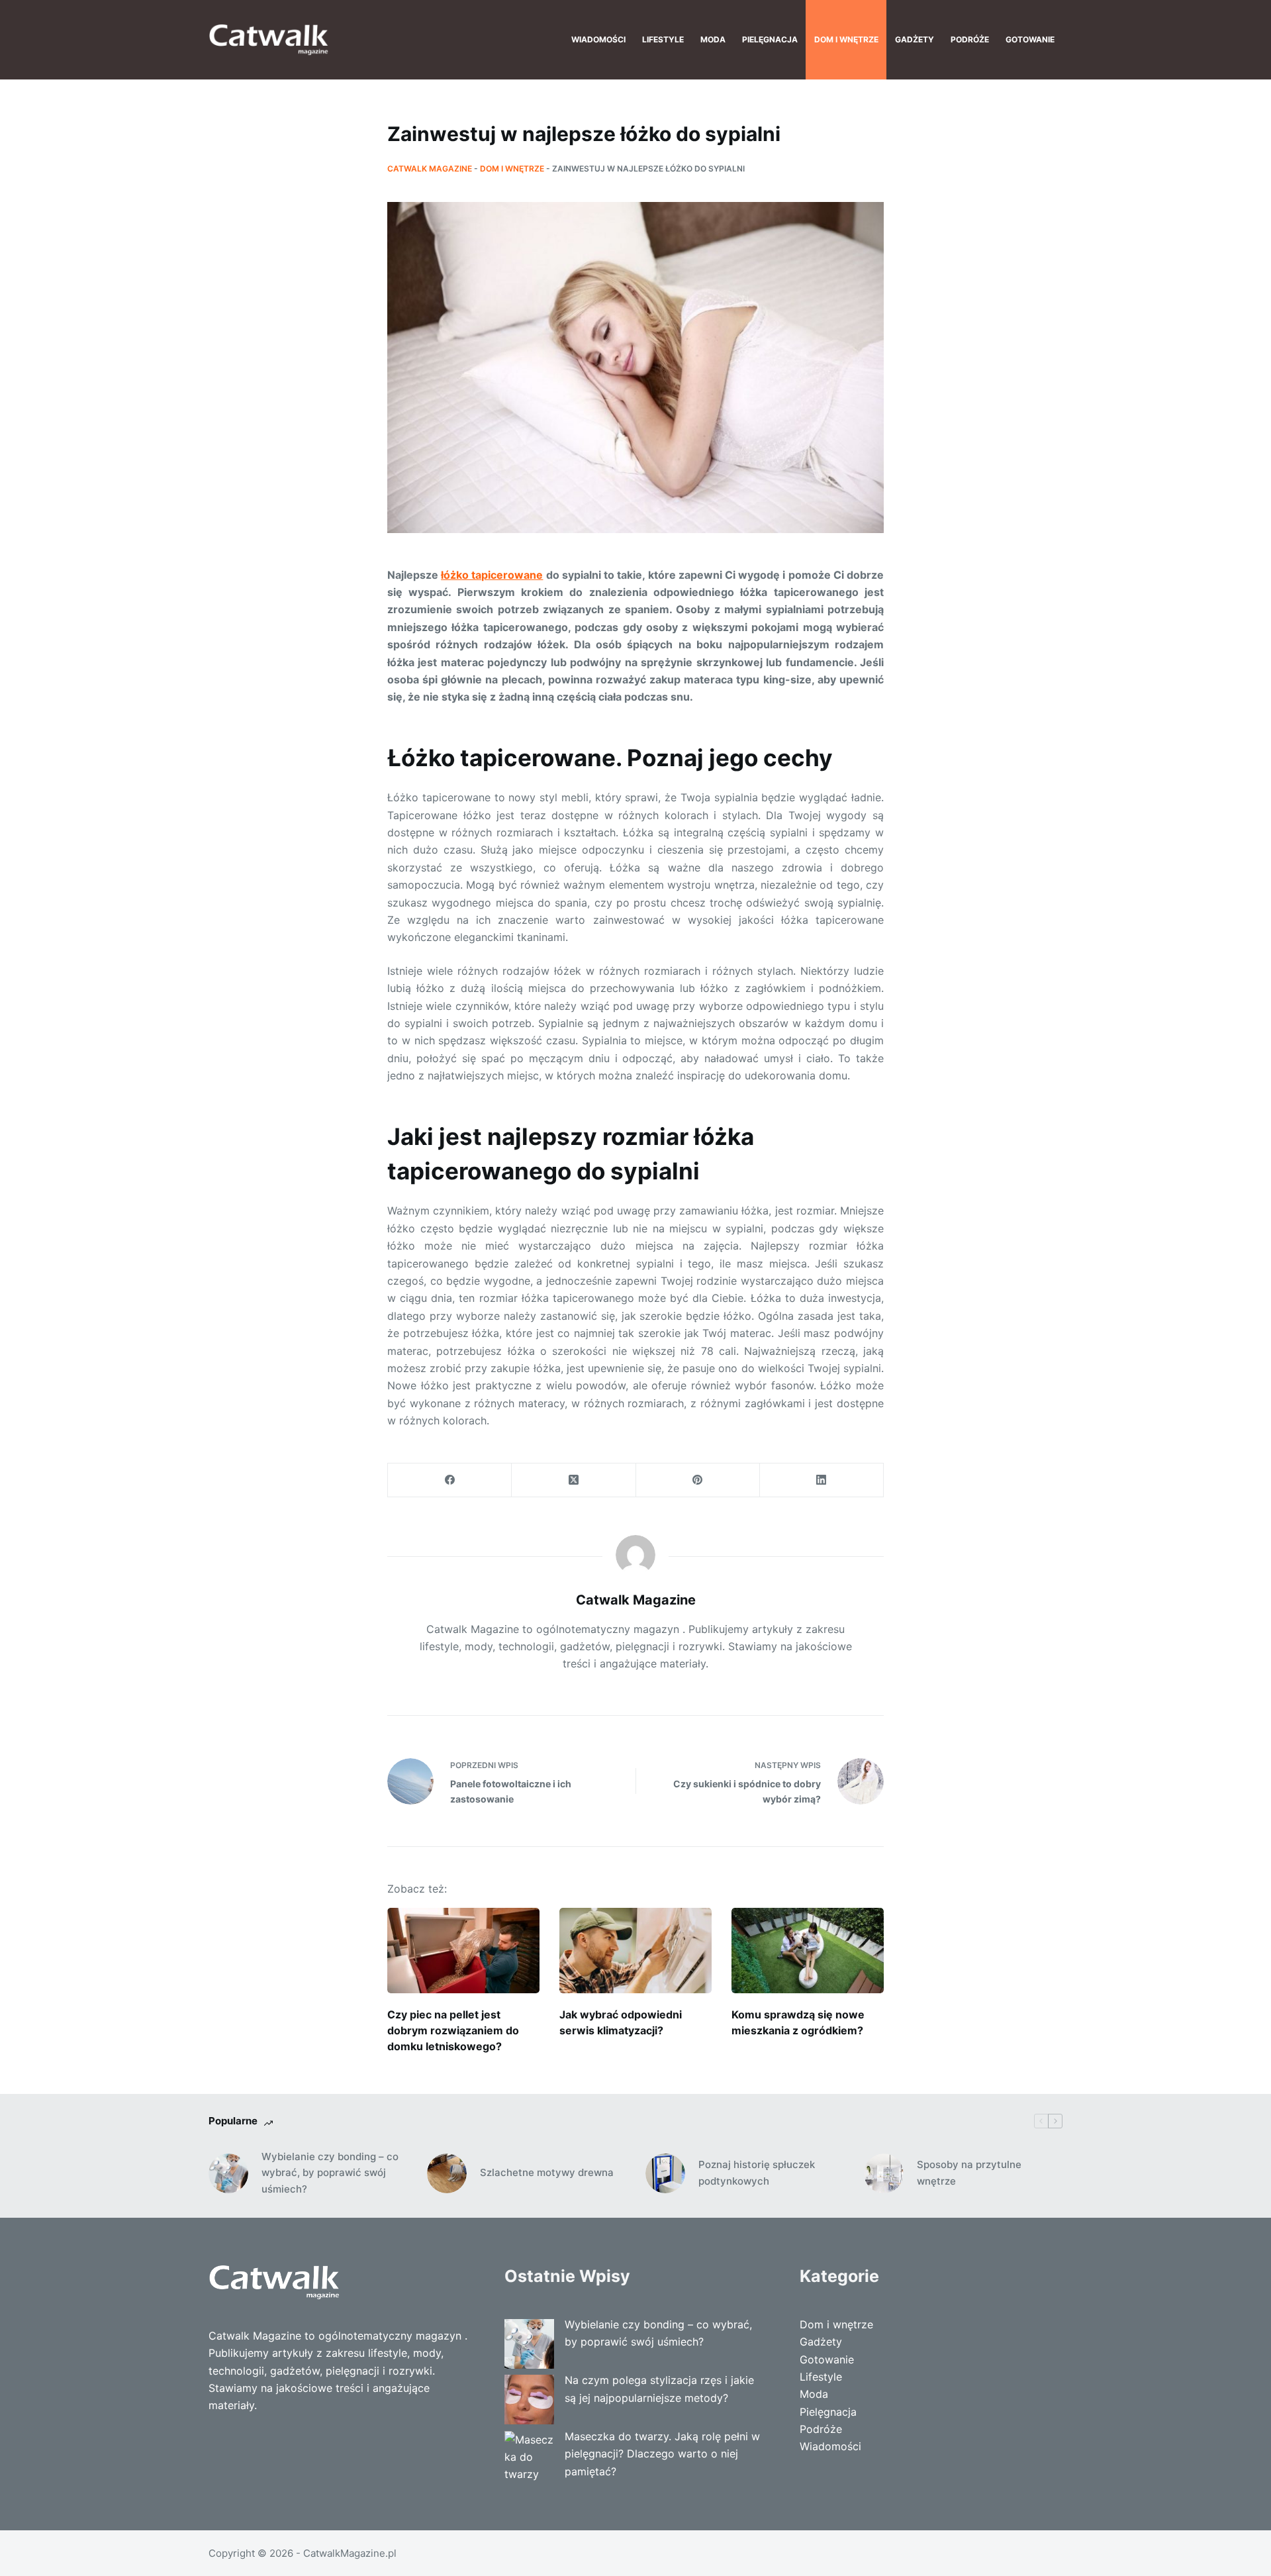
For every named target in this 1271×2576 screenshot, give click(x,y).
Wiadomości (598, 39)
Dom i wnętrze (846, 39)
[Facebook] (450, 1480)
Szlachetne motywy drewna (547, 2172)
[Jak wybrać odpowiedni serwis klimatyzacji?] (635, 1951)
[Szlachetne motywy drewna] (447, 2173)
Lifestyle (663, 39)
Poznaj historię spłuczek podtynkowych (757, 2173)
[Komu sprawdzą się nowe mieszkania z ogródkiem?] (808, 1951)
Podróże (970, 39)
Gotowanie (1030, 39)
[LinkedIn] (822, 1480)
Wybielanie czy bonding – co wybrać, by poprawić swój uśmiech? (330, 2173)
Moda (713, 39)
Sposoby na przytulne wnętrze (969, 2173)
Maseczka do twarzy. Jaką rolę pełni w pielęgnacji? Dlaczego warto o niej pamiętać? (662, 2454)
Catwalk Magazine (430, 169)
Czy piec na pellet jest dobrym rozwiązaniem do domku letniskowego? (453, 2030)
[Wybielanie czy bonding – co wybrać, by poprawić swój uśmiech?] (228, 2173)
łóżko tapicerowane (492, 575)
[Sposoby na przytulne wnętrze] (884, 2173)
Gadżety (915, 39)
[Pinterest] (698, 1480)
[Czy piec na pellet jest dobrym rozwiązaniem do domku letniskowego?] (463, 1951)
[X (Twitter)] (574, 1480)
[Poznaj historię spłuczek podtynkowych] (665, 2173)
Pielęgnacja (770, 39)
